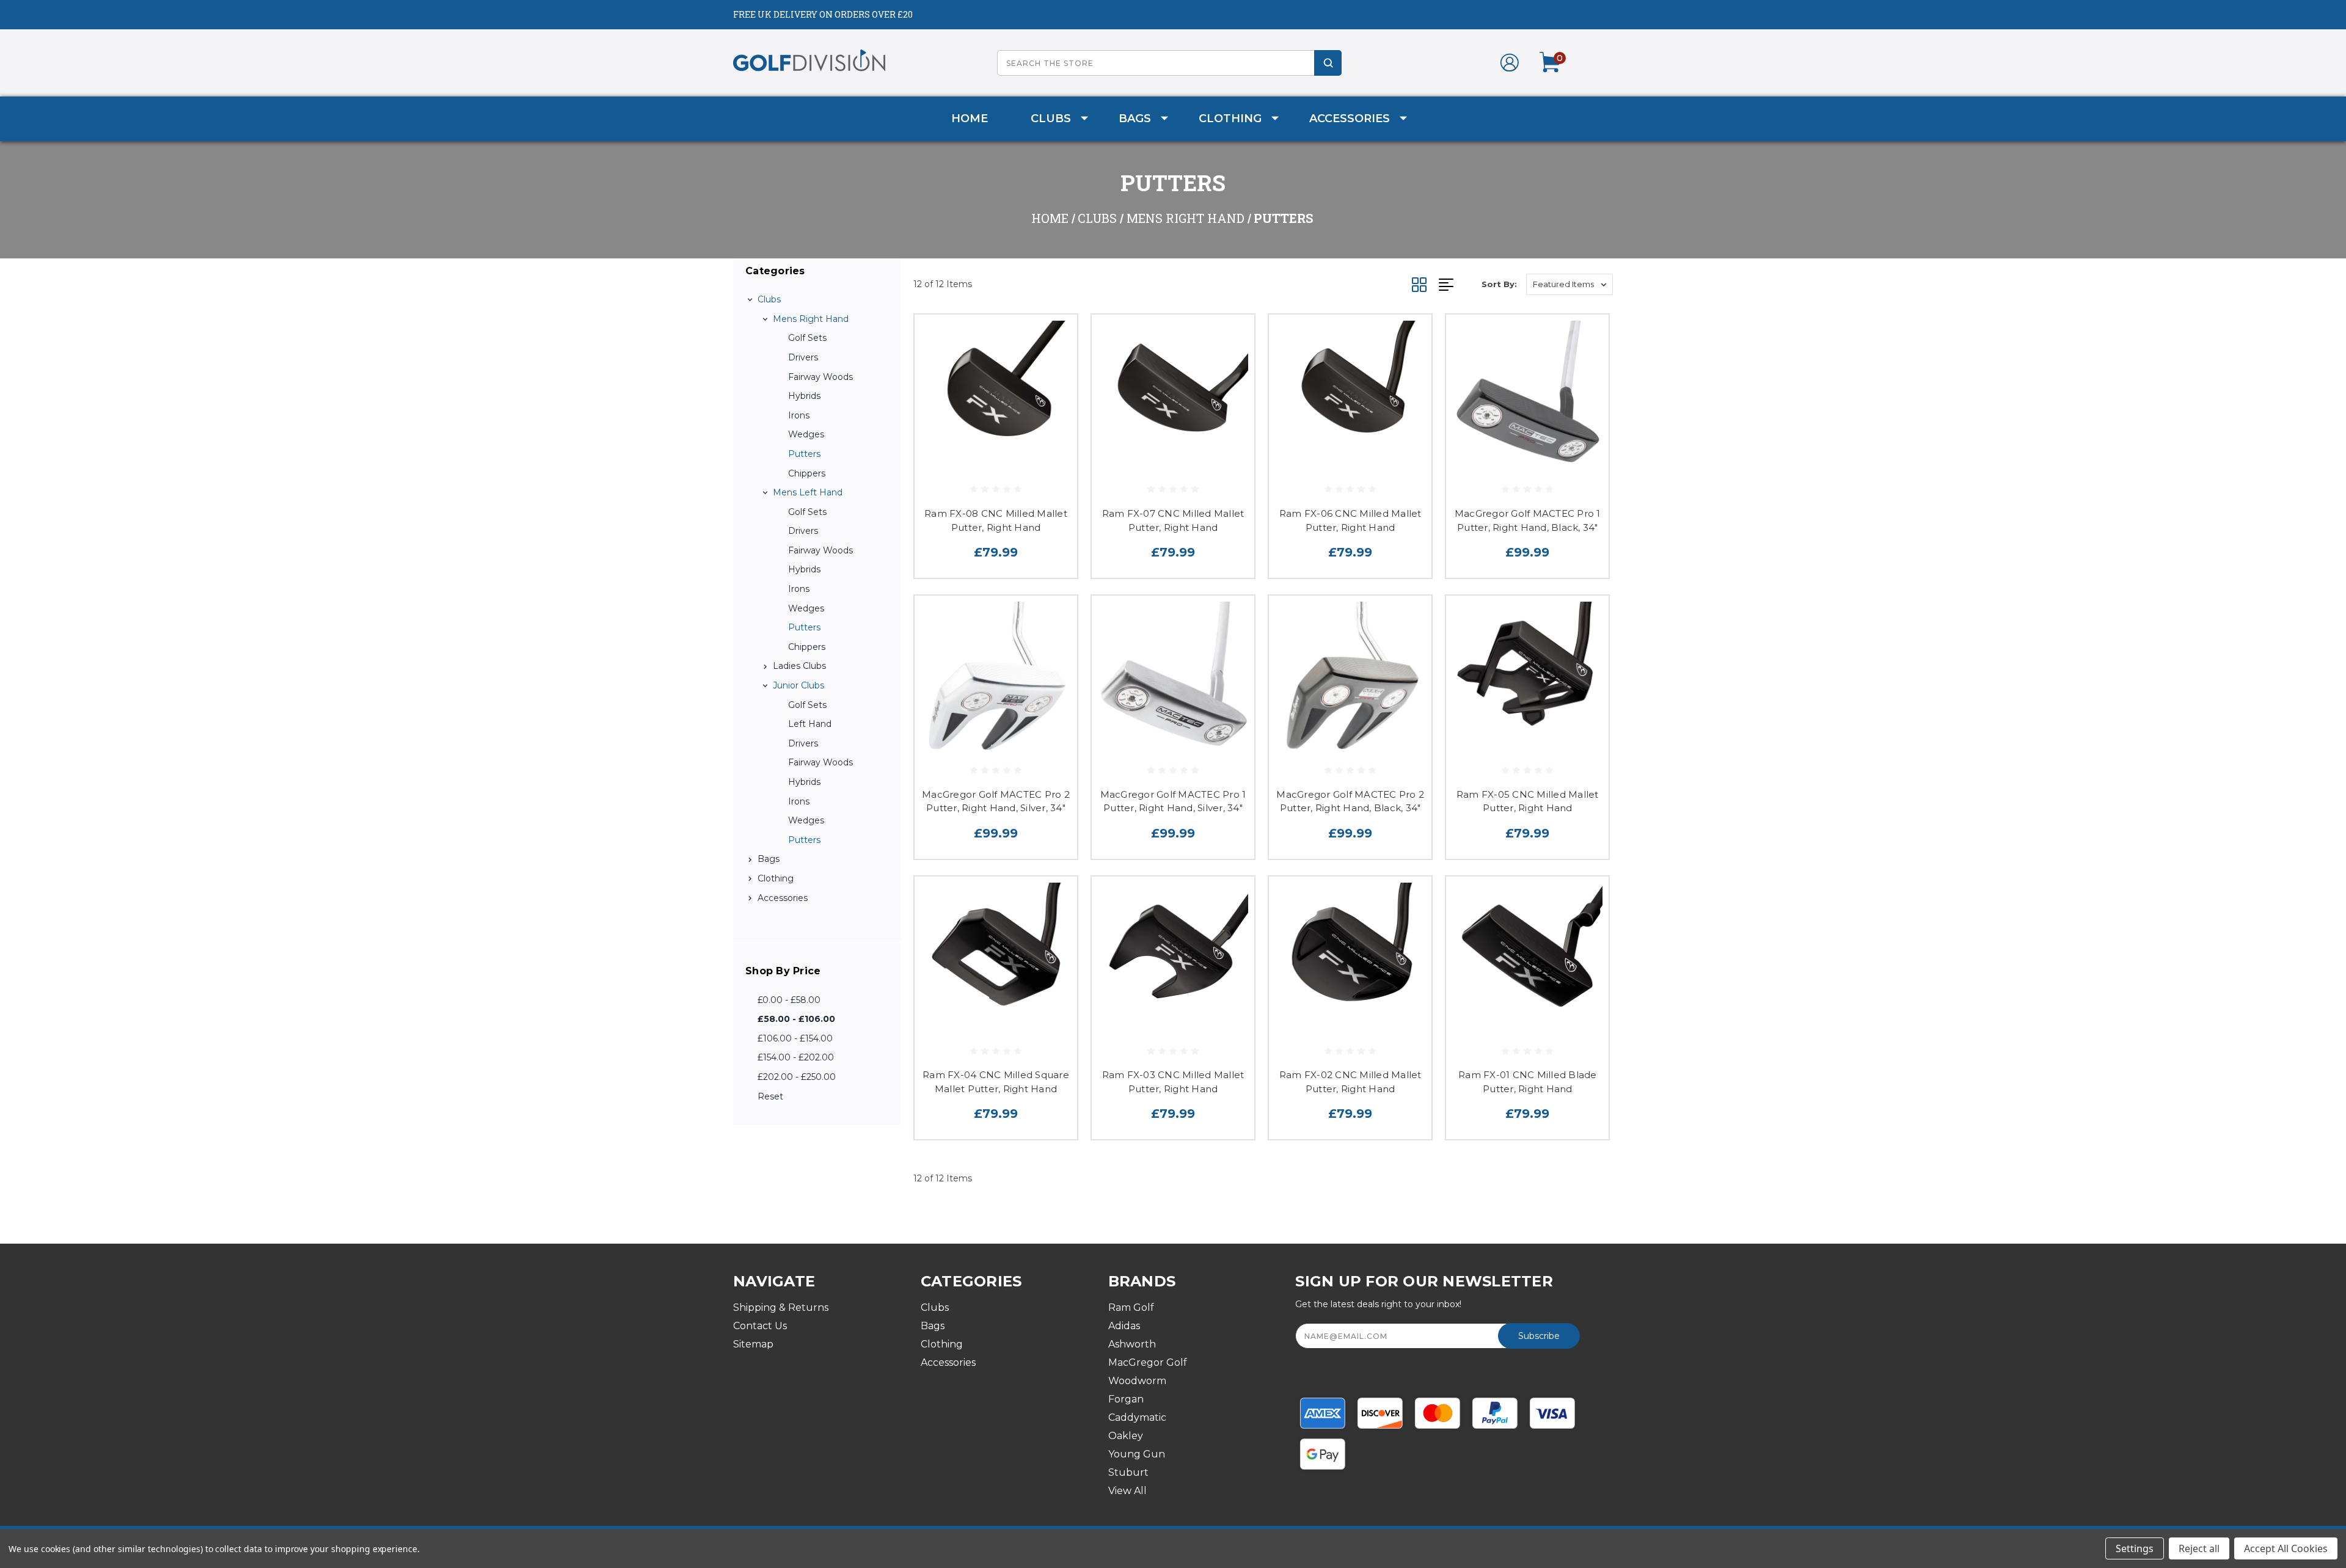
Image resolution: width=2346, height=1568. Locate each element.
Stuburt (1128, 1472)
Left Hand (810, 724)
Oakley (1126, 1436)
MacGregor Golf (1148, 1362)
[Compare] (1053, 402)
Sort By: (1499, 284)
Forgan (1126, 1399)
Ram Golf (1131, 1307)
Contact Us (760, 1326)
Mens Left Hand (808, 492)
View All (1127, 1491)
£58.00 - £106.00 (796, 1019)
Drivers (803, 357)
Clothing (1230, 119)
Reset (770, 1096)
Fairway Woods (820, 377)
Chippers (807, 473)
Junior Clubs (798, 685)
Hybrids (804, 396)
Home (970, 119)
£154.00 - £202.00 (796, 1057)
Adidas (1124, 1326)
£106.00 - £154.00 (795, 1038)
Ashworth (1132, 1344)
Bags (1135, 119)
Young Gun (1137, 1454)
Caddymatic (1137, 1417)
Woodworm (1137, 1381)
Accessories (1350, 119)
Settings (2135, 1548)
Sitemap (753, 1344)
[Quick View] (1053, 339)
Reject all (2199, 1548)
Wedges (806, 434)
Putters (804, 454)
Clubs (1051, 119)
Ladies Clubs (799, 666)
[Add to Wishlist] (1053, 370)
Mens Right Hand (811, 319)
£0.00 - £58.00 (789, 1000)
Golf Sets (807, 338)
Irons (799, 415)
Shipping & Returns (781, 1307)
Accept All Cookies (2286, 1548)
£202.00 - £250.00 (797, 1077)
